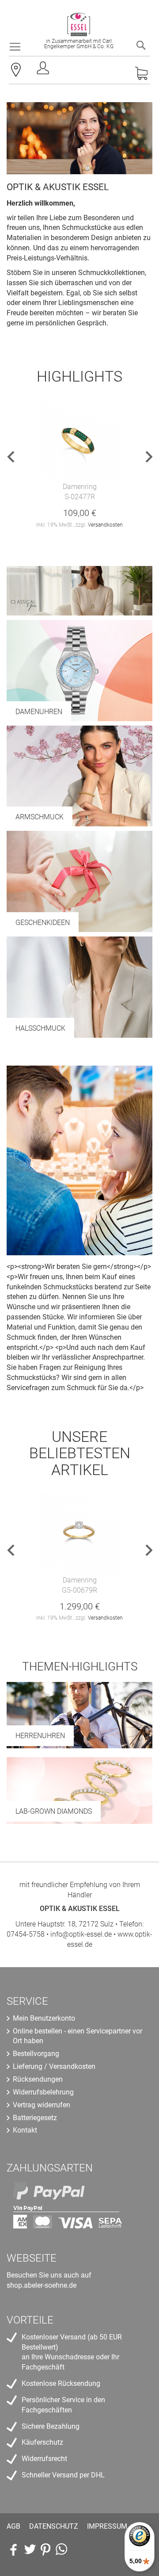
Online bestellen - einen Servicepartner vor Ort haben (78, 2036)
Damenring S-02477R (80, 492)
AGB (13, 2526)
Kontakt (25, 2130)
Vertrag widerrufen (42, 2105)
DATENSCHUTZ (54, 2526)
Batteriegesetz (35, 2118)
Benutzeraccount (44, 71)
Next (145, 457)
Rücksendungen (38, 2079)
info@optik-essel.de (81, 1934)
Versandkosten (105, 525)
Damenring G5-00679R (79, 1585)
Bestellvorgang (36, 2054)
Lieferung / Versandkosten (54, 2066)
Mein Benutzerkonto (44, 2018)
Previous (14, 457)
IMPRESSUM (107, 2526)
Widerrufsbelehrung (43, 2092)
